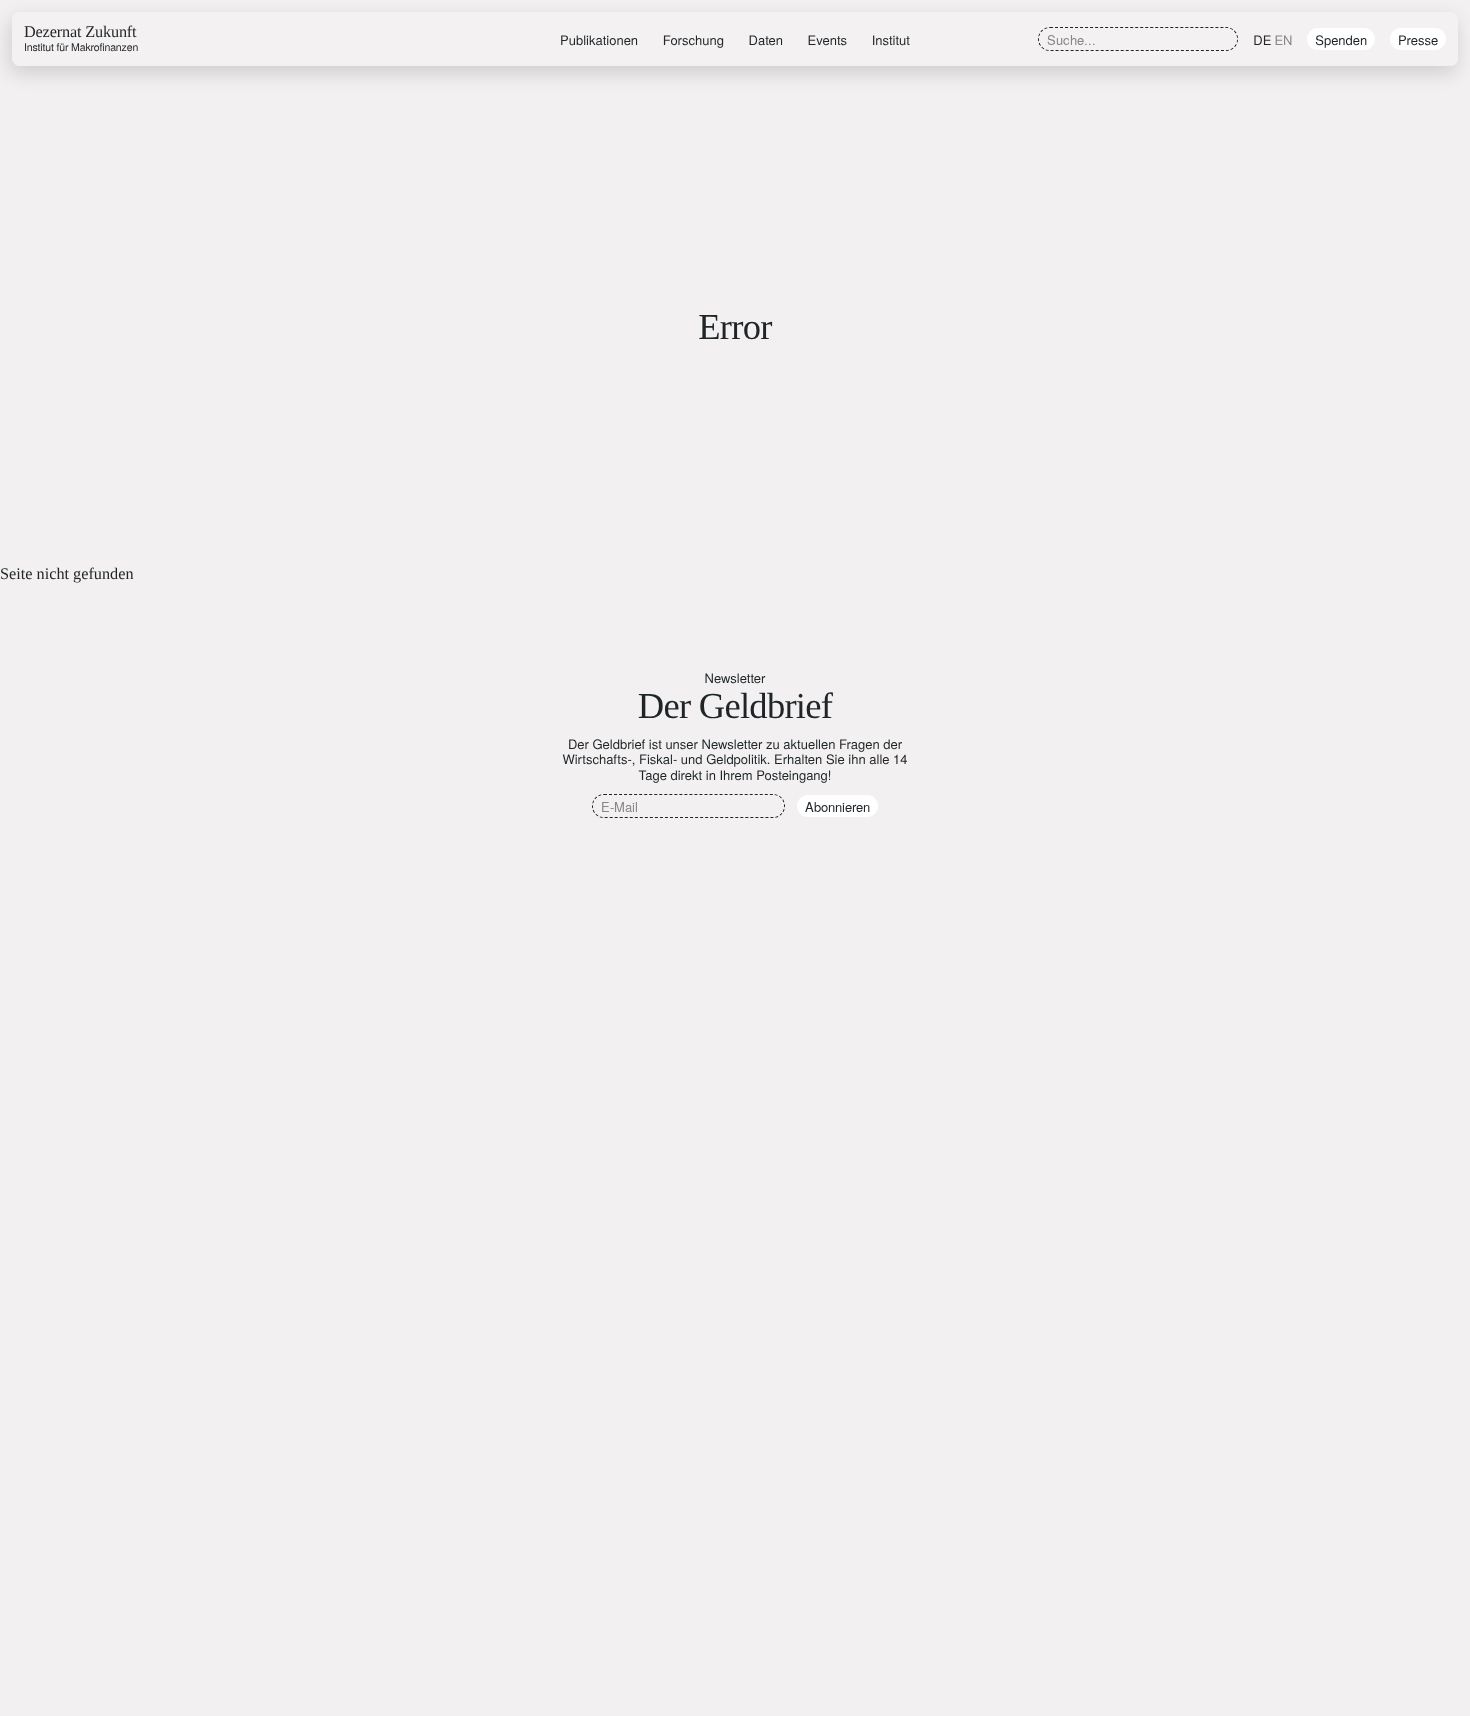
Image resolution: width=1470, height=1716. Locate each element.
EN (1283, 40)
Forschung (693, 39)
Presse (1418, 39)
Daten (766, 39)
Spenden (1341, 39)
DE (1262, 40)
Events (827, 39)
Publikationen (599, 39)
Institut (891, 39)
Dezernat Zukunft (81, 39)
